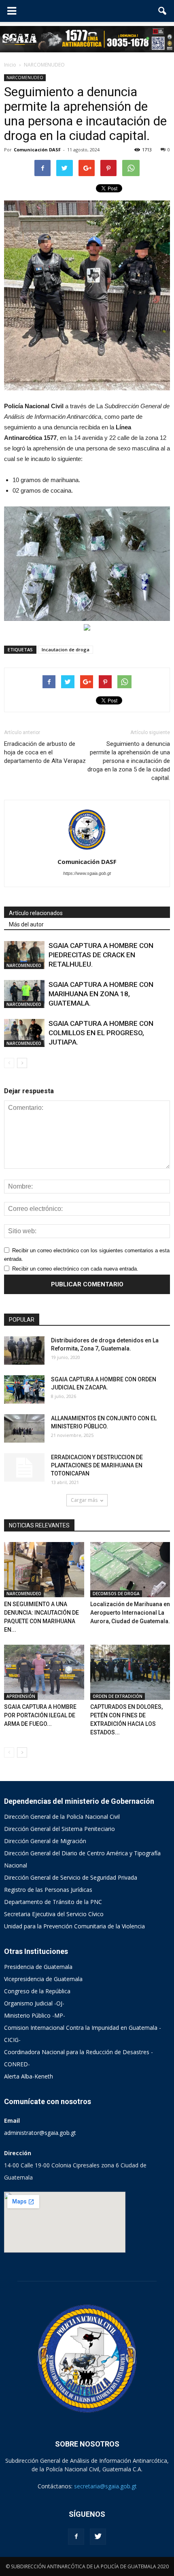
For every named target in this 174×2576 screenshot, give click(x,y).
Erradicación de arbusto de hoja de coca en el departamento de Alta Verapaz (45, 752)
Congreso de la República (37, 1991)
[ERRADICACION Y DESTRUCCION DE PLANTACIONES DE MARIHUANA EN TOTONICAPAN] (24, 1467)
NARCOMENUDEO (25, 78)
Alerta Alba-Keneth (29, 2076)
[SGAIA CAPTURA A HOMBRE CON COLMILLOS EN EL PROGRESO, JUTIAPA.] (24, 1033)
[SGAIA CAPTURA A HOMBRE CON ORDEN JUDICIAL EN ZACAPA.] (24, 1389)
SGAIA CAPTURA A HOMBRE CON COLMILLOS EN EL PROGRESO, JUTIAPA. (101, 1033)
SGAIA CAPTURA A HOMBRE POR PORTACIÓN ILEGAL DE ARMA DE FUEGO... (40, 1715)
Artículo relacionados (36, 913)
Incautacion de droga (66, 649)
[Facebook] (76, 2537)
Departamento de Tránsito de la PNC (53, 1902)
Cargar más (84, 1500)
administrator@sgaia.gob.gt (40, 2133)
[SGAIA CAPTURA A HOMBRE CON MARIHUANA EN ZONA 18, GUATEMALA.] (24, 994)
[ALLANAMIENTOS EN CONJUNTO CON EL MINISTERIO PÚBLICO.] (24, 1428)
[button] (163, 11)
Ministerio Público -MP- (35, 2015)
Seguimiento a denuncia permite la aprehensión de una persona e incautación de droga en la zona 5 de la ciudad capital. (129, 761)
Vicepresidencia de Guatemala (43, 1979)
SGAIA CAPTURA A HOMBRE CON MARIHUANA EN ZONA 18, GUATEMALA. (101, 994)
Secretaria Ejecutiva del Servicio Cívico (54, 1914)
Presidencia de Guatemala (38, 1967)
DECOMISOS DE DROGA (116, 1594)
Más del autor (26, 924)
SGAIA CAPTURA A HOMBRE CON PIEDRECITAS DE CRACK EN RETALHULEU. (101, 955)
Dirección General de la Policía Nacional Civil (62, 1817)
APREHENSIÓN (21, 1696)
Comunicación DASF (37, 150)
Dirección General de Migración (45, 1841)
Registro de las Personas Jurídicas (48, 1890)
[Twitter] (98, 2537)
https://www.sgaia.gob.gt (87, 873)
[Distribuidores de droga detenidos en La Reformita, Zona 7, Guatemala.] (24, 1350)
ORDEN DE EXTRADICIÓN (118, 1696)
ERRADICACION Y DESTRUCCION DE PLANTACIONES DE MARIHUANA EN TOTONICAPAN (97, 1465)
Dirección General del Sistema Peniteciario (59, 1829)
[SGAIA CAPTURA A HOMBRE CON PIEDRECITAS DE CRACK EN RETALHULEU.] (24, 955)
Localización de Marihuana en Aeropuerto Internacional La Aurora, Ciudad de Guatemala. (130, 1613)
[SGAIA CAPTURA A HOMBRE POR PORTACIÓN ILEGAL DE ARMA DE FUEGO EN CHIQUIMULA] (44, 1672)
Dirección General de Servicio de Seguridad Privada (71, 1877)
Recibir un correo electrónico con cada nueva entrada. (75, 1269)
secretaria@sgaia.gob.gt (105, 2486)
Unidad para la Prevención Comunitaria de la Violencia (74, 1926)
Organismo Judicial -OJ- (34, 2003)
